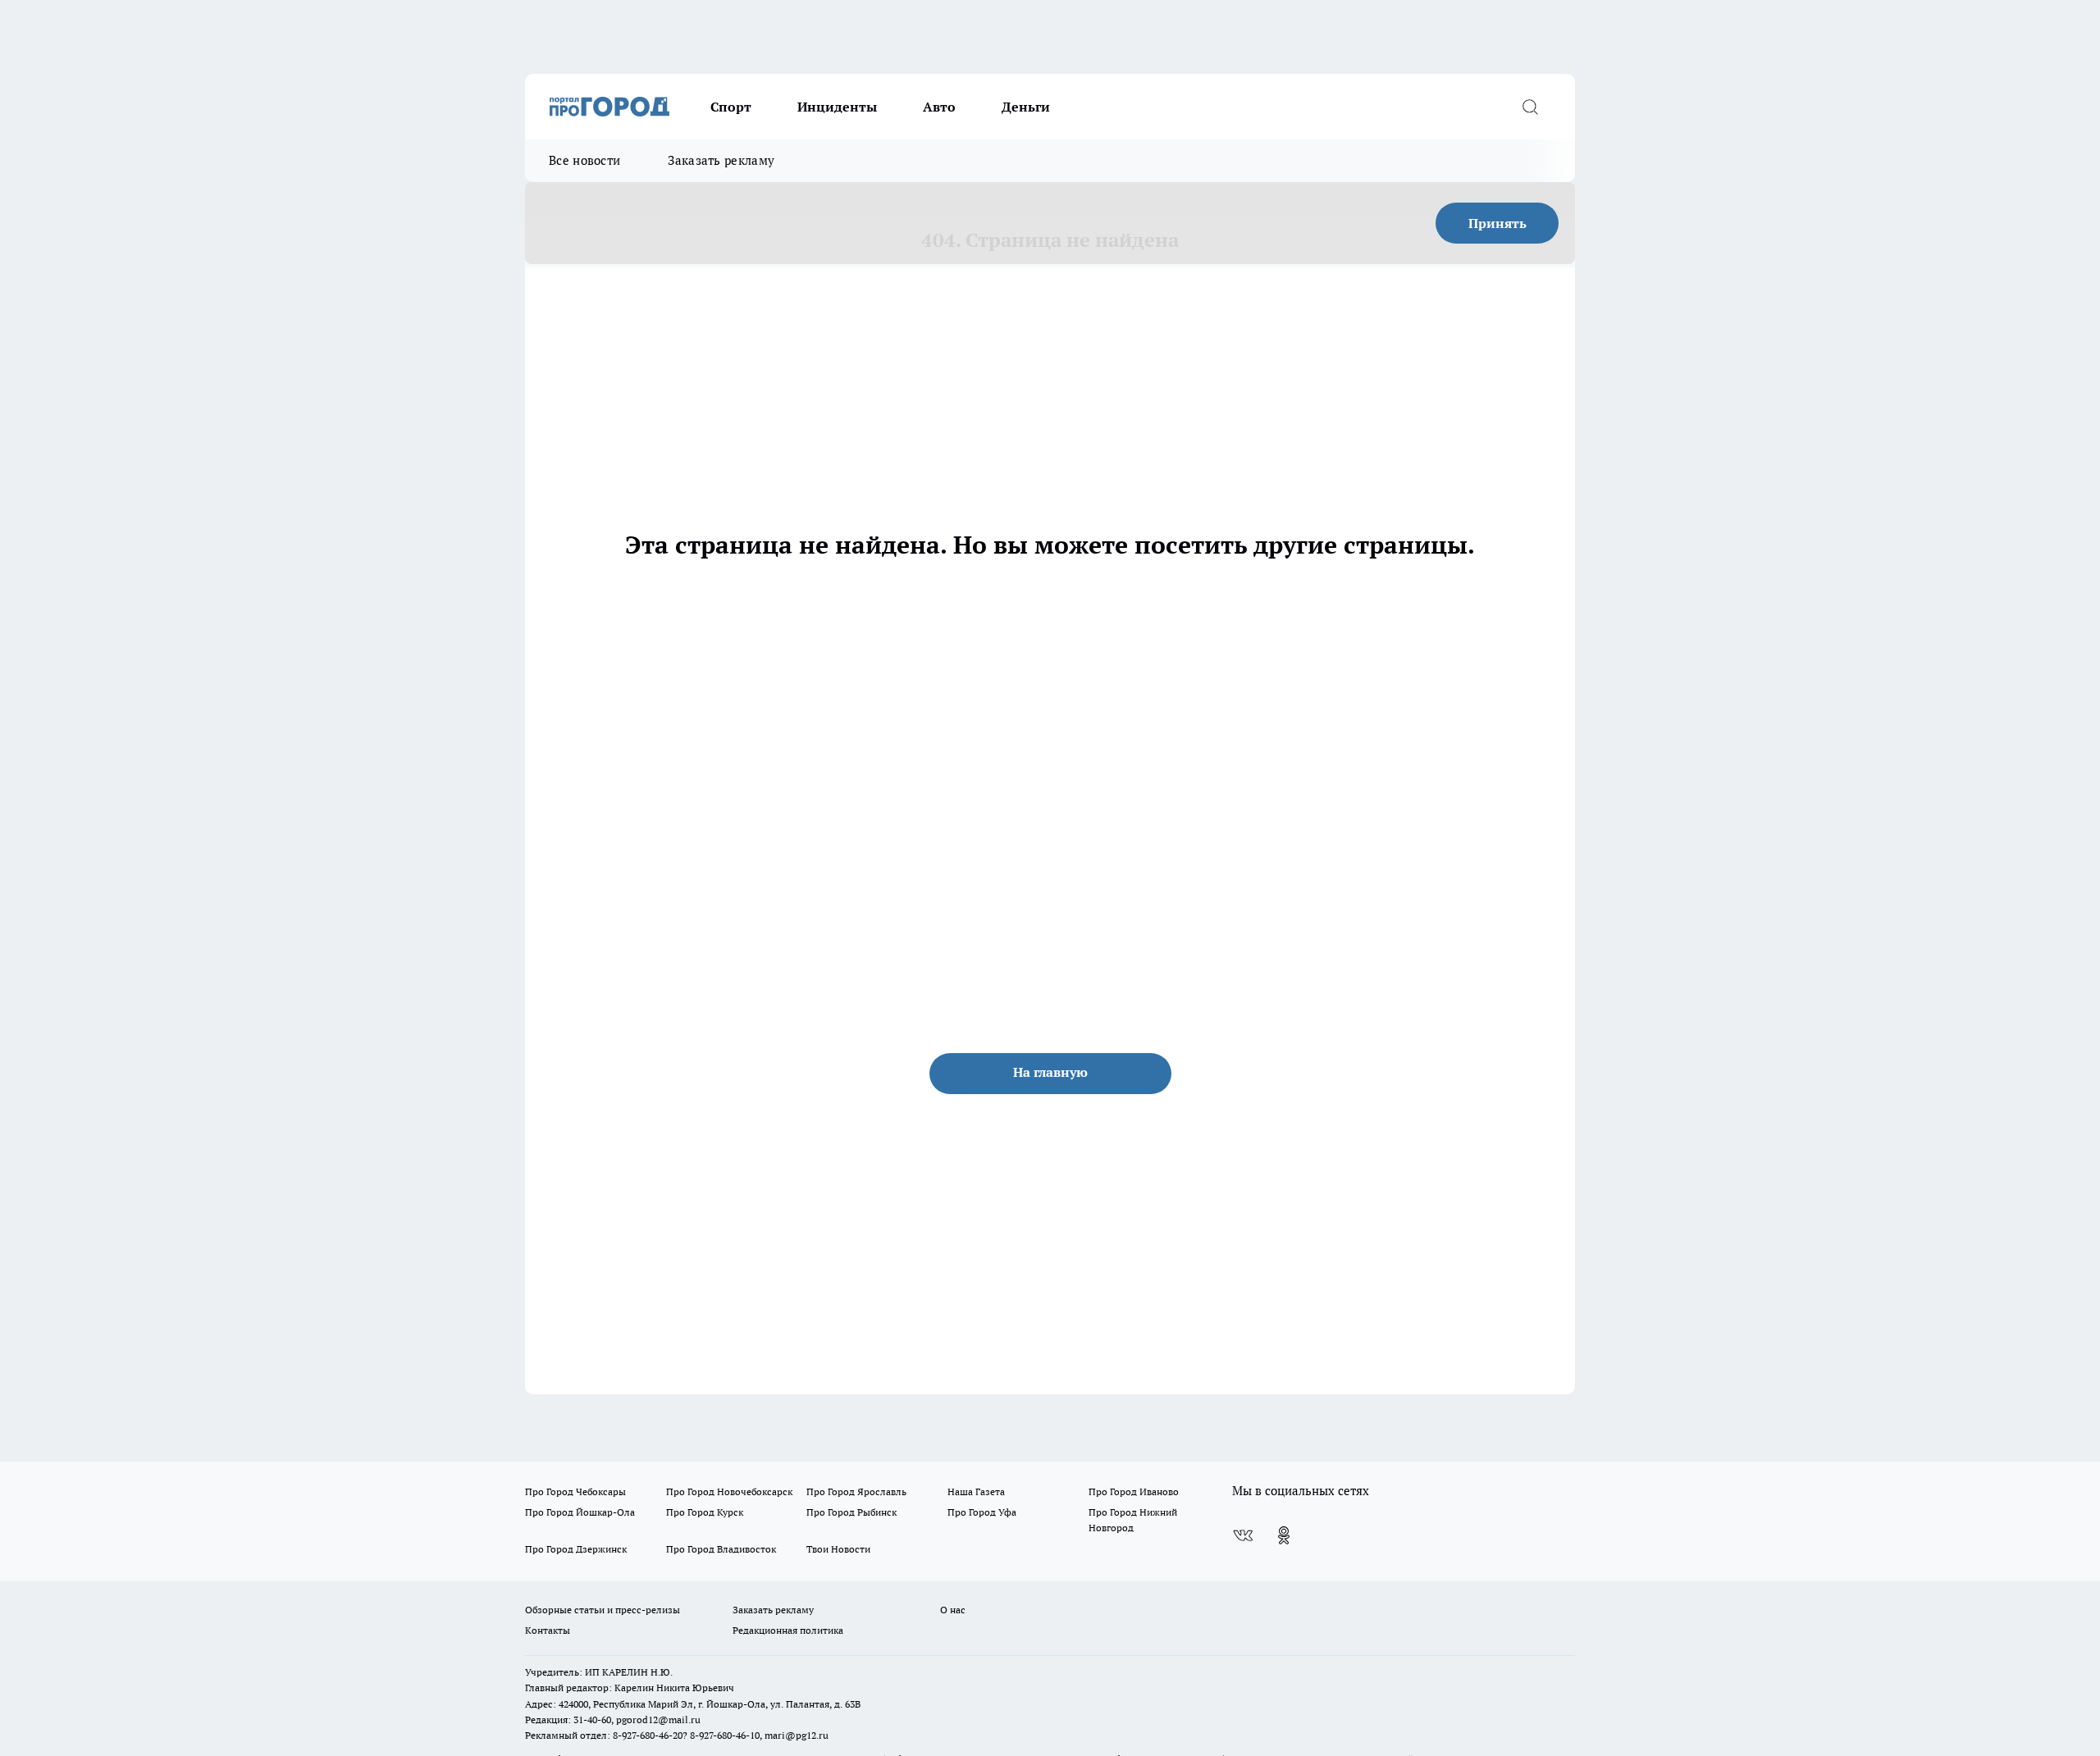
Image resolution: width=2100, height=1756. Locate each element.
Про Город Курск (705, 1512)
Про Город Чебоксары (575, 1491)
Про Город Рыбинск (851, 1512)
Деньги (1026, 107)
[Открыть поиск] (1530, 107)
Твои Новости (838, 1549)
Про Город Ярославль (856, 1491)
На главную (1050, 1072)
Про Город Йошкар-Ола (580, 1512)
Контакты (548, 1630)
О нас (953, 1610)
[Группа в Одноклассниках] (1284, 1535)
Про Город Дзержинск (576, 1549)
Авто (939, 107)
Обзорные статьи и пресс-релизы (603, 1610)
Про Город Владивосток (721, 1549)
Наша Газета (976, 1491)
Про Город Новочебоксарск (729, 1491)
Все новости (584, 160)
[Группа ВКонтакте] (1243, 1535)
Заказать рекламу (721, 160)
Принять (1497, 223)
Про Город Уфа (982, 1512)
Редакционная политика (788, 1630)
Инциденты (837, 107)
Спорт (731, 107)
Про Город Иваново (1134, 1491)
